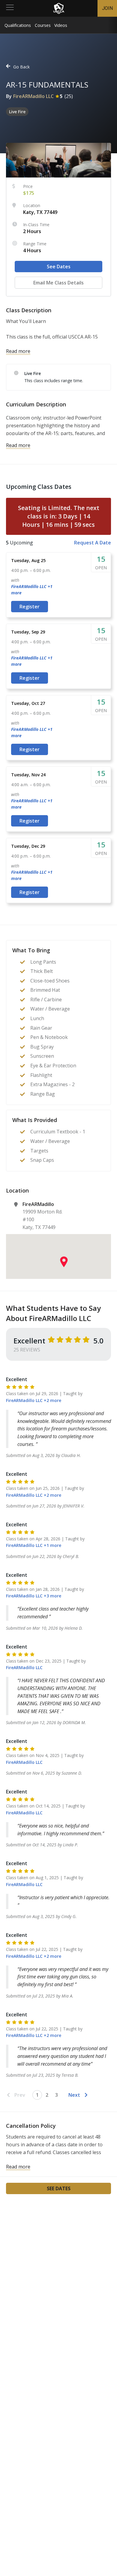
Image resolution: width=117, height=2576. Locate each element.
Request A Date (93, 543)
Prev (20, 2095)
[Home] (59, 8)
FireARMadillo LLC (33, 96)
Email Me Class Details (58, 283)
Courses (43, 25)
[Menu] (10, 8)
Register (30, 607)
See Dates (59, 267)
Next (74, 2095)
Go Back (21, 67)
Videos (61, 25)
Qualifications (18, 25)
